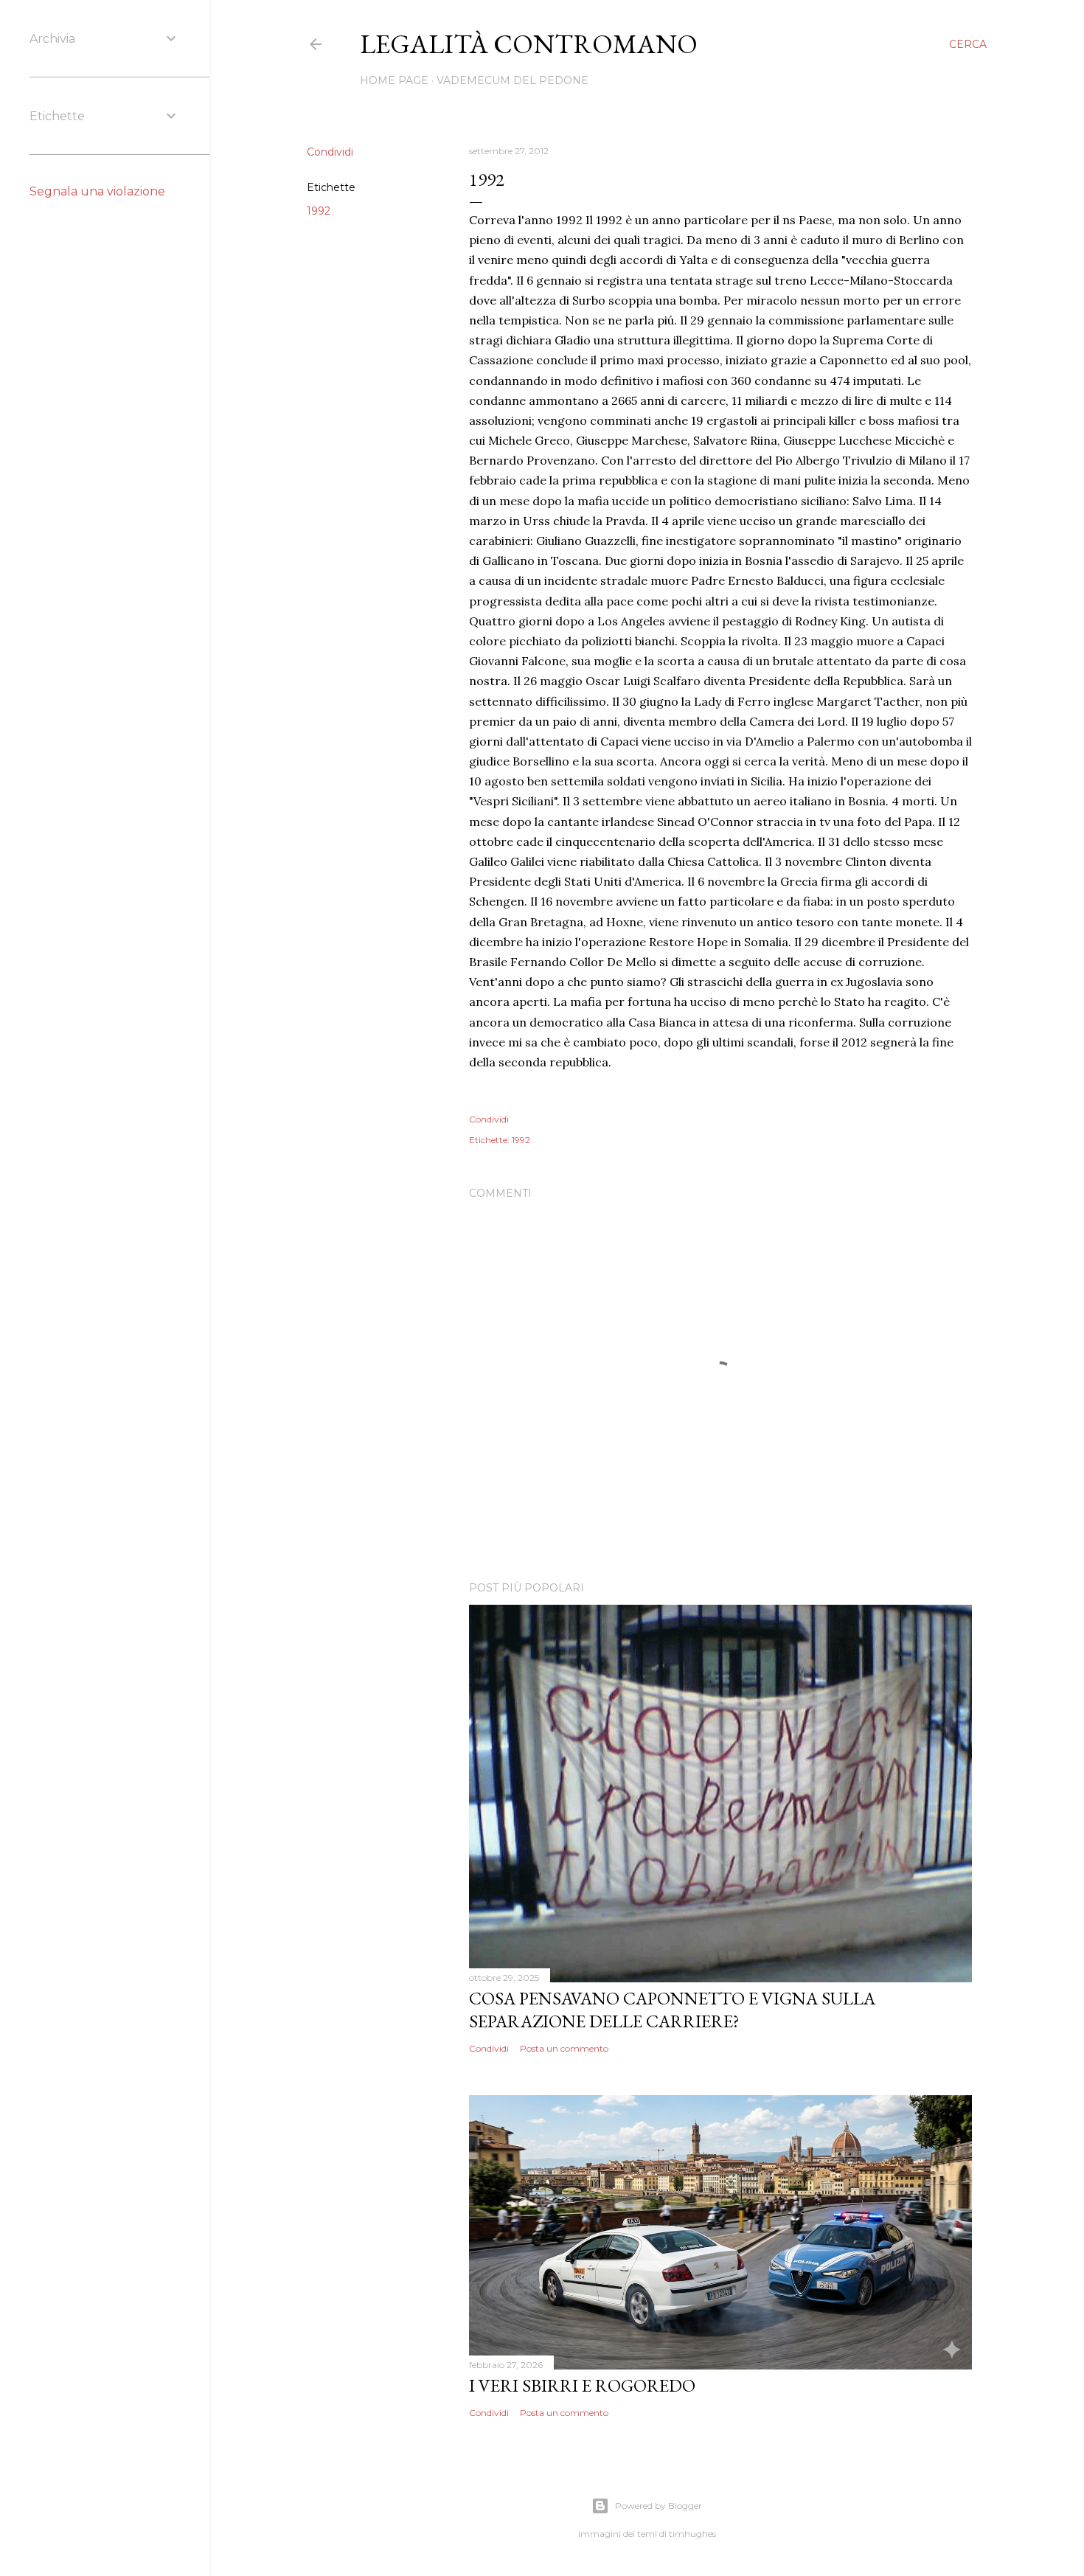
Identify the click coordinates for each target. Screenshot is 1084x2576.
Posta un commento (564, 2048)
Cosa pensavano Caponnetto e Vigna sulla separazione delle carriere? (672, 2010)
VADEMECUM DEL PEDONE (513, 80)
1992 (319, 211)
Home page (394, 80)
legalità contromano (529, 44)
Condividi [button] (330, 152)
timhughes (692, 2534)
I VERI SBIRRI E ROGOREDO (582, 2385)
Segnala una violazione (97, 191)
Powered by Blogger (659, 2506)
